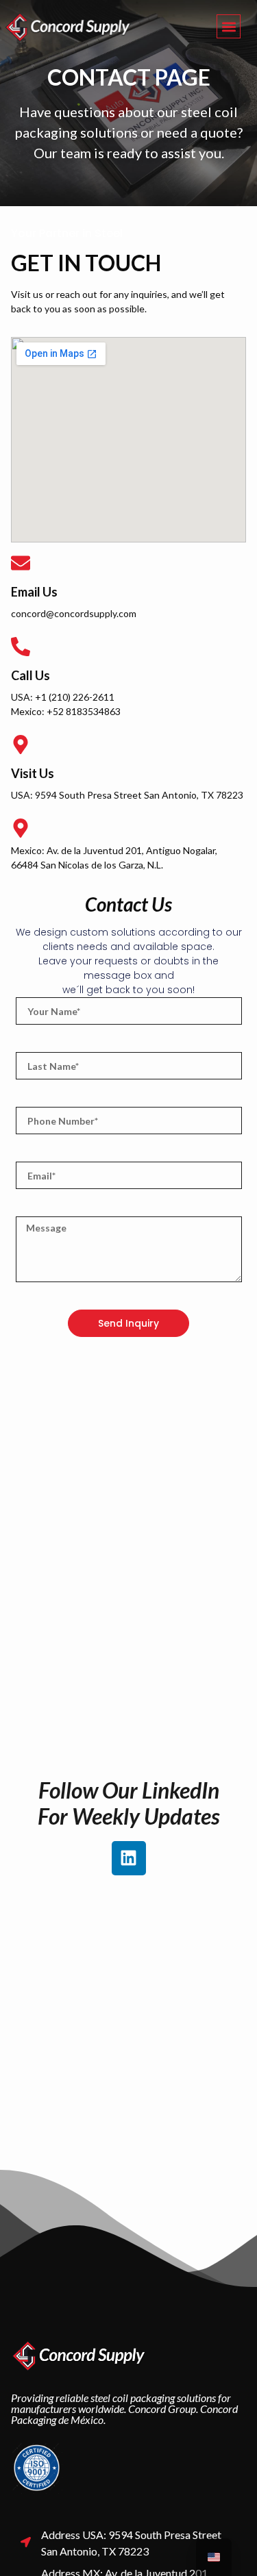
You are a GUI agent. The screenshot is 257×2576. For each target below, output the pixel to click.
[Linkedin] (129, 1858)
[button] (229, 26)
